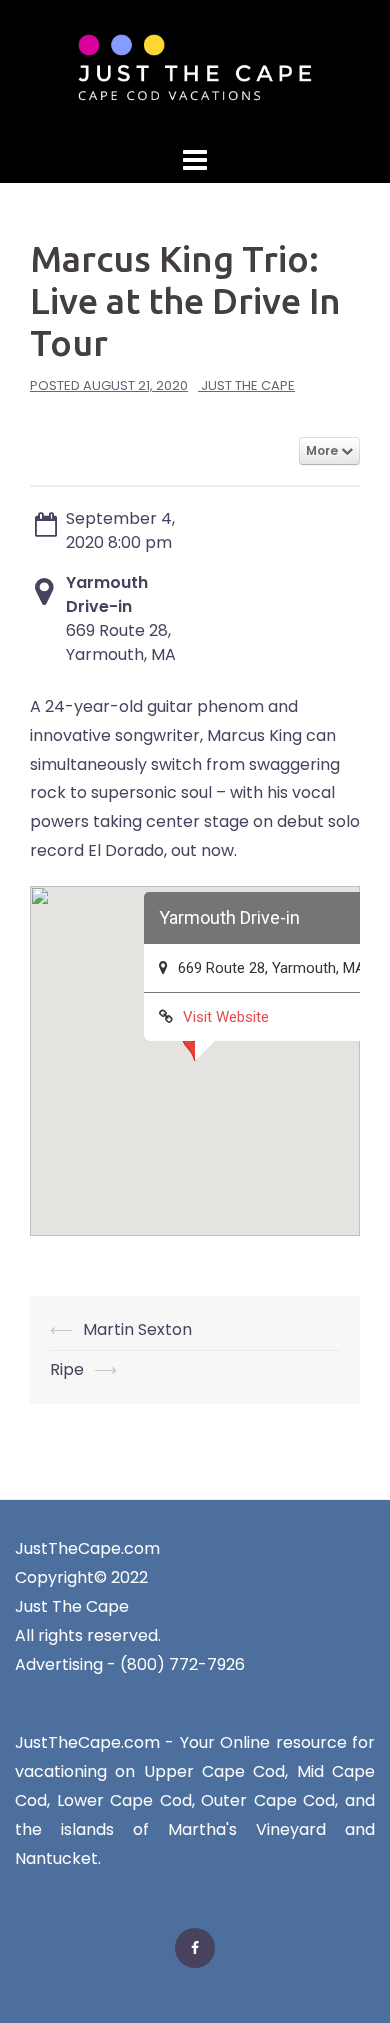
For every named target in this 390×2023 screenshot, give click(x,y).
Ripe (67, 1369)
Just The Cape (248, 385)
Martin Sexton (137, 1329)
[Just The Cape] (195, 68)
